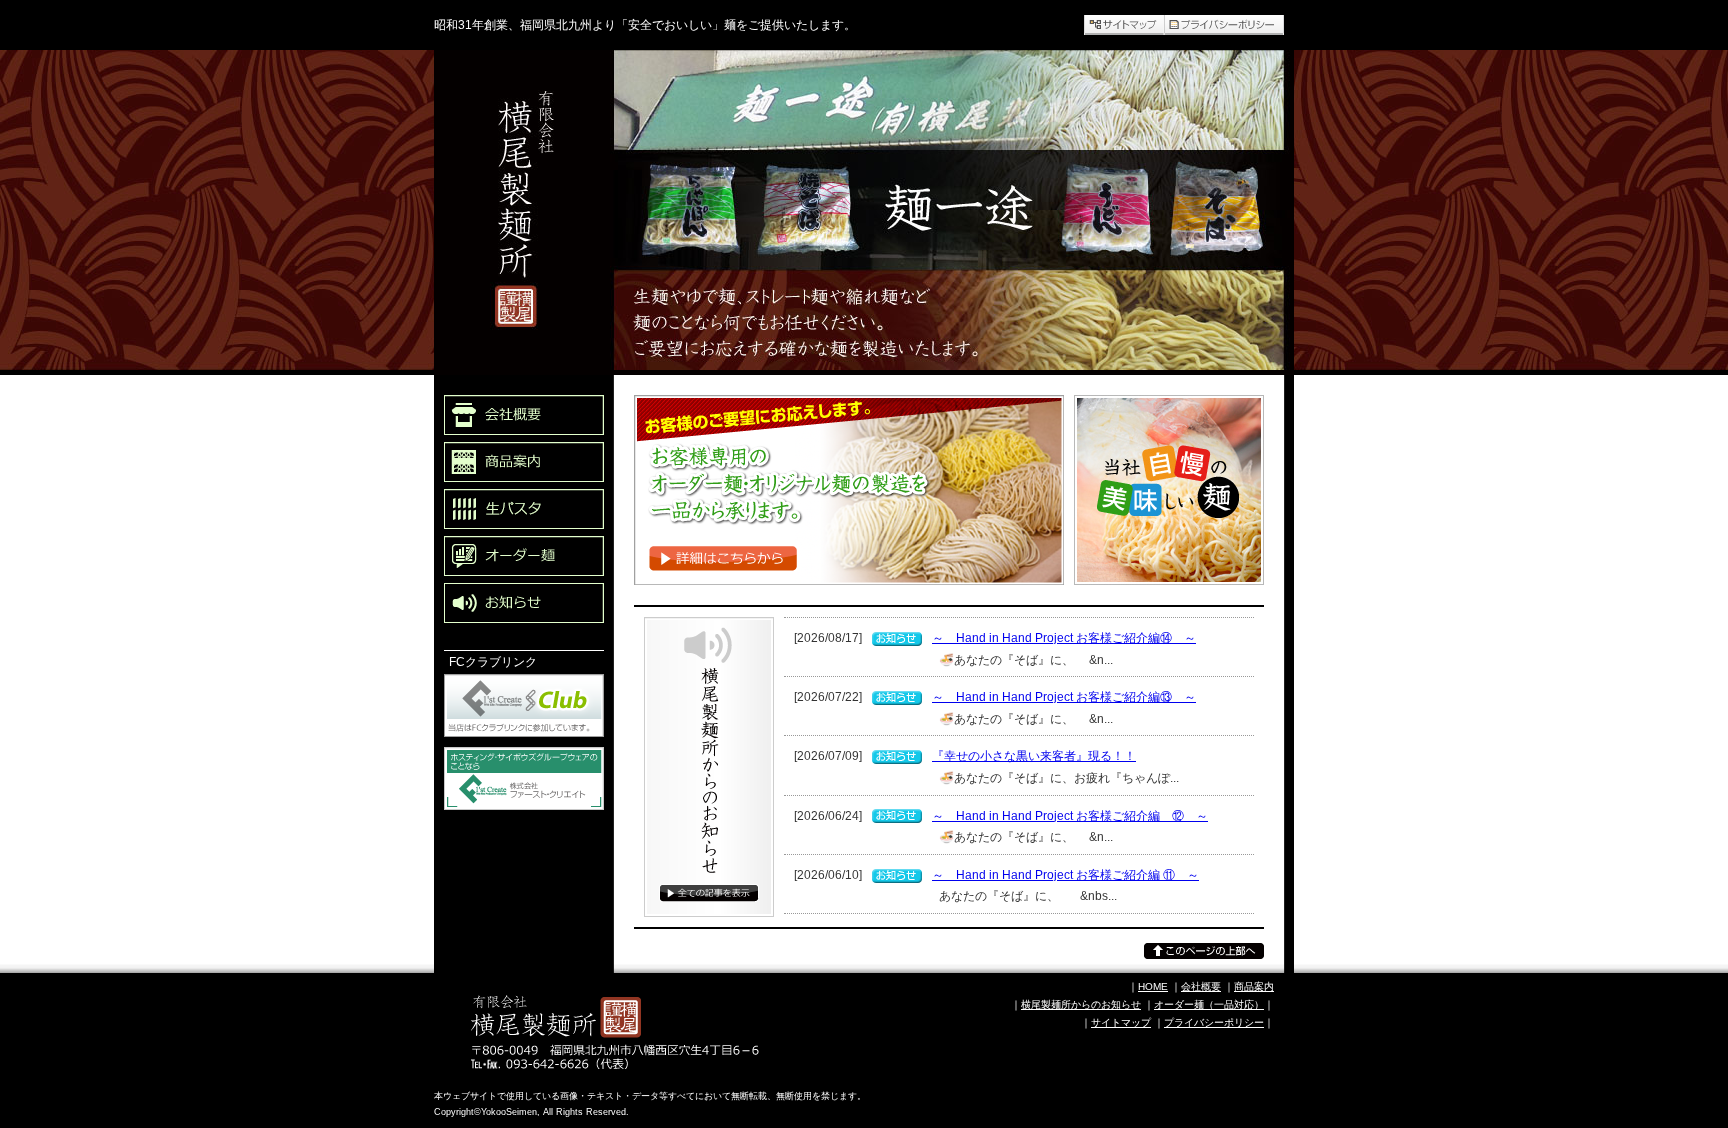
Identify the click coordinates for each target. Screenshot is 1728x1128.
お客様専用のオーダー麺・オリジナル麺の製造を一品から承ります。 (837, 607)
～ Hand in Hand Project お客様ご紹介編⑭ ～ (1064, 638)
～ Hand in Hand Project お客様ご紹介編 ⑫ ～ (1070, 816)
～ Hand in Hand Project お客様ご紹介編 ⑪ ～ (1065, 875)
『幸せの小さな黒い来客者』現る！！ (1034, 756)
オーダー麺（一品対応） (1209, 1004)
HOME (1153, 986)
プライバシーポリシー (1214, 1022)
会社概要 (1201, 986)
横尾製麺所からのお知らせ (704, 947)
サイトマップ (1121, 1022)
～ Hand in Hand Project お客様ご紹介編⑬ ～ (1064, 697)
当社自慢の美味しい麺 (1144, 596)
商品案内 (1254, 986)
